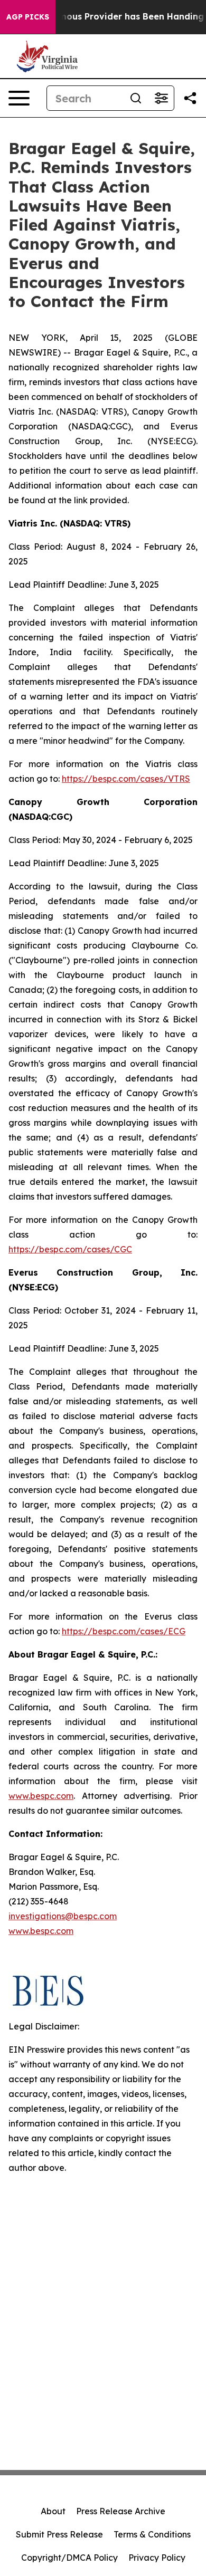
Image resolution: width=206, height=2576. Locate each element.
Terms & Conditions (152, 2534)
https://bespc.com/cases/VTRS (126, 779)
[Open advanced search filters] (161, 98)
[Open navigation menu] (19, 98)
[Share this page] (190, 98)
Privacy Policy (157, 2558)
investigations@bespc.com (63, 1916)
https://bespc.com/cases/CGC (70, 1249)
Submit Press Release (59, 2534)
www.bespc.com (41, 1931)
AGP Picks (28, 17)
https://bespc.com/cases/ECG (124, 1631)
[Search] (136, 98)
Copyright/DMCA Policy (69, 2558)
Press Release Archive (121, 2511)
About (53, 2511)
